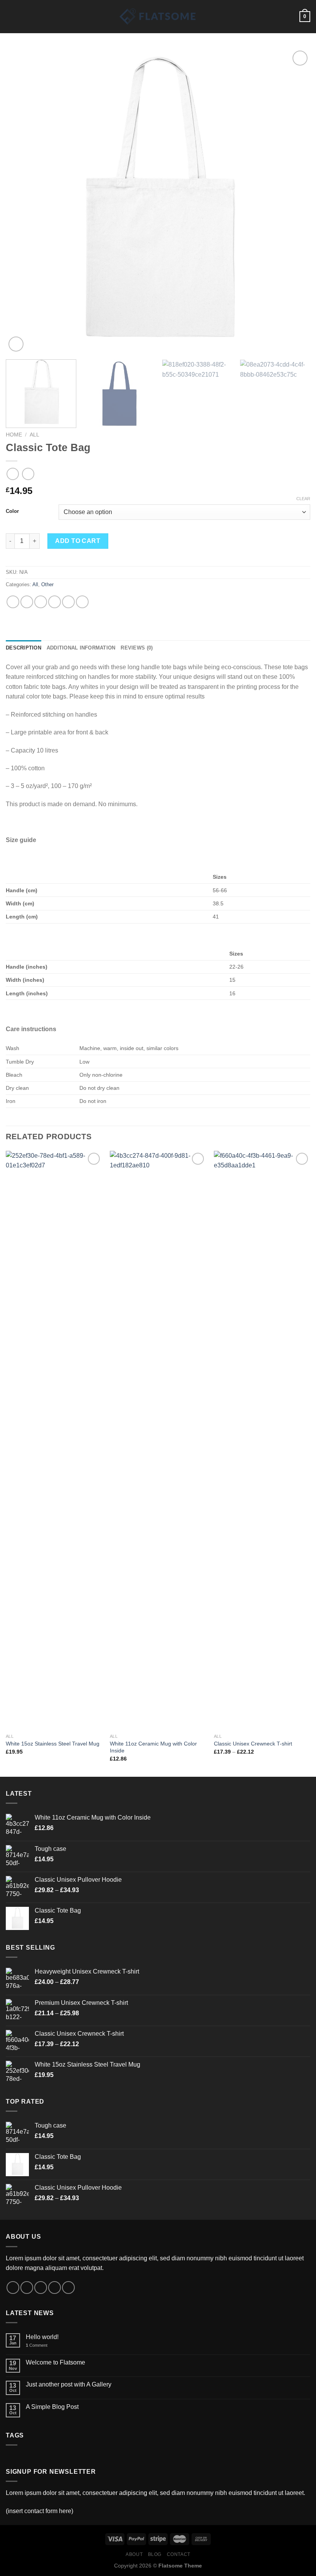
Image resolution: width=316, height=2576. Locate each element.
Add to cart (78, 541)
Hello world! (42, 2337)
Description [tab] (24, 648)
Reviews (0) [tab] (137, 648)
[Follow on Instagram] (27, 2288)
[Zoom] (16, 344)
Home (14, 435)
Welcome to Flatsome (55, 2362)
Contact (179, 2554)
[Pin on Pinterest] (68, 602)
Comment (37, 2345)
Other (47, 584)
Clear (303, 499)
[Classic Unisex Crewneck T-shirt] (262, 1440)
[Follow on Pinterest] (68, 2288)
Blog (155, 2554)
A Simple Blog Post (52, 2407)
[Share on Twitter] (41, 602)
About (134, 2554)
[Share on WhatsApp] (13, 602)
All (34, 435)
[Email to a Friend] (55, 602)
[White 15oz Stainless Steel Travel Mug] (54, 1440)
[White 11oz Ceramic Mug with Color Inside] (158, 1440)
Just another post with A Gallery (69, 2384)
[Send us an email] (55, 2288)
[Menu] (10, 16)
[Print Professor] (158, 17)
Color (12, 511)
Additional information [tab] (81, 648)
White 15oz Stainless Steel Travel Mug (53, 1744)
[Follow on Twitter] (41, 2288)
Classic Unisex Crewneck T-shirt (253, 1744)
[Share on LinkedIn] (82, 602)
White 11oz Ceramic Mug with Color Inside (153, 1747)
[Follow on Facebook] (13, 2288)
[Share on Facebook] (27, 602)
